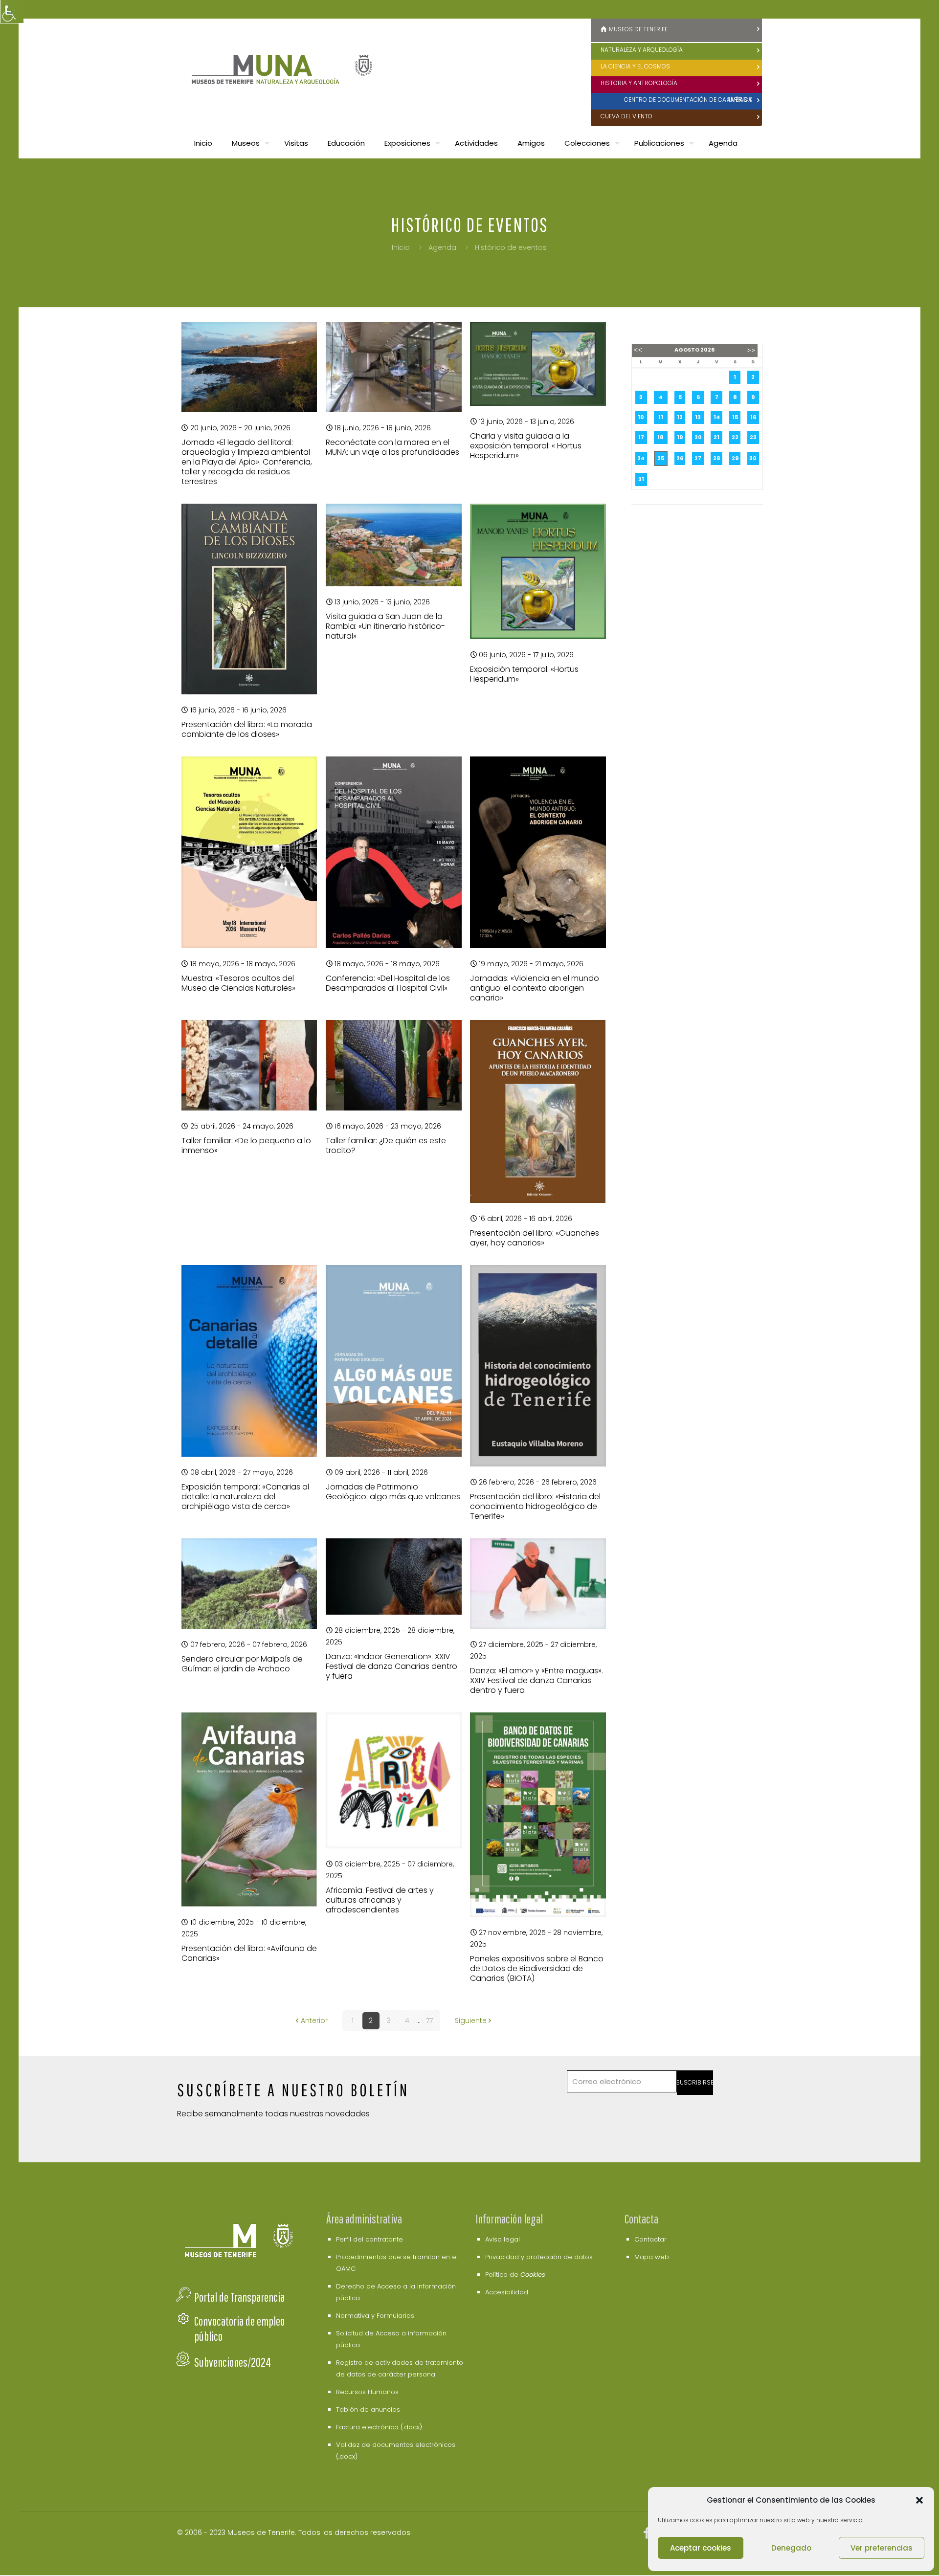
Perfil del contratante (369, 2239)
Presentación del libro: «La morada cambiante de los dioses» (247, 729)
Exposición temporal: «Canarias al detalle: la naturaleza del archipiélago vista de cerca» (245, 1497)
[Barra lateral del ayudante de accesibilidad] (12, 12)
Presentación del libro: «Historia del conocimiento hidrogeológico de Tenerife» (535, 1506)
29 (735, 458)
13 (698, 417)
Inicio (401, 247)
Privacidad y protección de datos (539, 2257)
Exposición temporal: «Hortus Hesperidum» (524, 674)
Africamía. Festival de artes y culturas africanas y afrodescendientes (380, 1900)
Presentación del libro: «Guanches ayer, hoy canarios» (535, 1238)
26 (680, 458)
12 (680, 417)
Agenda (442, 247)
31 (641, 479)
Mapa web (652, 2257)
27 (698, 458)
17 (641, 437)
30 (753, 458)
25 (661, 458)
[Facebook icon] (647, 2535)
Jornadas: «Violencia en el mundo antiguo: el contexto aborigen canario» (535, 988)
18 (660, 437)
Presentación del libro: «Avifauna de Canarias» (249, 1953)
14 (717, 417)
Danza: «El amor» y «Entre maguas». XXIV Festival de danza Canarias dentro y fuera (537, 1680)
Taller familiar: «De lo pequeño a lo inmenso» (246, 1145)
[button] (919, 2500)
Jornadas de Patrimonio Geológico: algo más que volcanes (393, 1492)
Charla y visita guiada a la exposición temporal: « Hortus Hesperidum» (526, 446)
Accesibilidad (507, 2292)
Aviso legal (503, 2239)
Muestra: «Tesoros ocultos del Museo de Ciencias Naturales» (238, 983)
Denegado (791, 2548)
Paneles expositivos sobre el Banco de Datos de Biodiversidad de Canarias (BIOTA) (537, 1968)
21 (716, 437)
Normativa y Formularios (375, 2316)
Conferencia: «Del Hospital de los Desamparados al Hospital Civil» (388, 983)
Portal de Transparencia (239, 2297)
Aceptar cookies (701, 2548)
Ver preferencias (882, 2548)
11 (661, 417)
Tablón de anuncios (368, 2409)
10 (641, 417)
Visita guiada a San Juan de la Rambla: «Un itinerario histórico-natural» (385, 626)
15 (735, 417)
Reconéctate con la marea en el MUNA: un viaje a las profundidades (392, 447)
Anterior (314, 2021)
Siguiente (471, 2021)
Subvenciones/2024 (233, 2362)
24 (641, 458)
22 (735, 437)
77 (429, 2021)
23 (753, 437)
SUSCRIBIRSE (695, 2082)
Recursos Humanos (367, 2392)
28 (717, 458)
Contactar (650, 2239)
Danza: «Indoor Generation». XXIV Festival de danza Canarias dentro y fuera (391, 1666)
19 (680, 437)
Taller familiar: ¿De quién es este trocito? (386, 1145)
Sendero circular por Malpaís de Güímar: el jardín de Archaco (242, 1664)
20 (698, 437)
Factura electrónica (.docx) (379, 2427)
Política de (515, 2275)
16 (753, 417)
